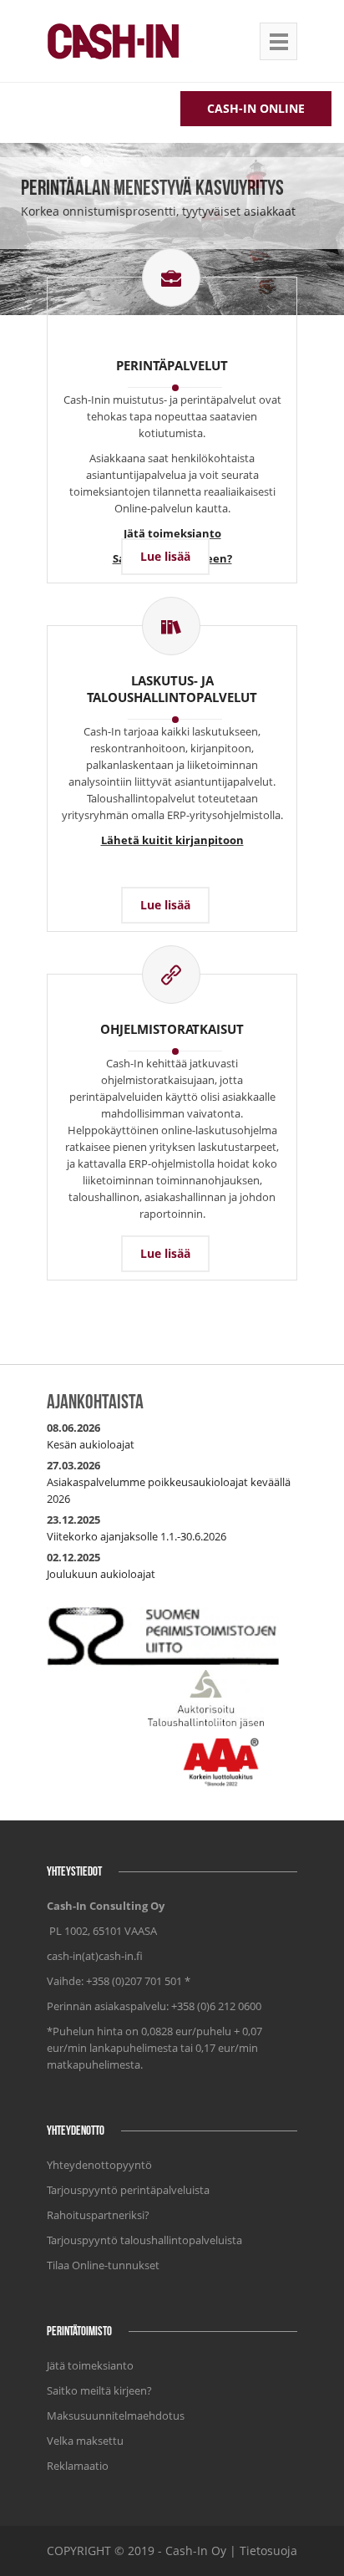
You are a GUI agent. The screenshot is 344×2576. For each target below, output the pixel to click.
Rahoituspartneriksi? (98, 2215)
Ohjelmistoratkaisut (172, 1029)
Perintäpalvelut (172, 365)
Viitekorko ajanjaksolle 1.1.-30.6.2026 (137, 1536)
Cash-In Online (256, 108)
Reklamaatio (78, 2466)
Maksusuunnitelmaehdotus (116, 2416)
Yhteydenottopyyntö (99, 2165)
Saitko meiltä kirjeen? (99, 2390)
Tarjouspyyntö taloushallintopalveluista (144, 2240)
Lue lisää (165, 556)
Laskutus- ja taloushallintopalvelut (172, 689)
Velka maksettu (85, 2441)
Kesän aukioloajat (91, 1444)
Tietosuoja (268, 2551)
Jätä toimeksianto (90, 2365)
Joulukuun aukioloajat (101, 1574)
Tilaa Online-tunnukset (103, 2265)
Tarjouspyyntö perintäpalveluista (128, 2190)
